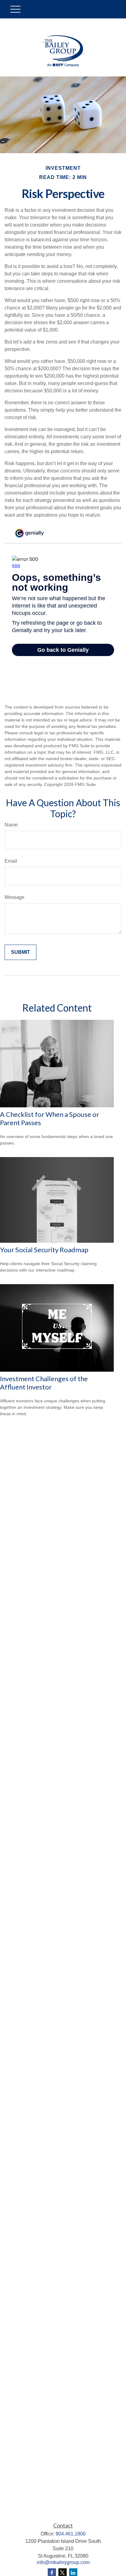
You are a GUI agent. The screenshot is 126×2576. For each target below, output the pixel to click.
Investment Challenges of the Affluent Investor (44, 1383)
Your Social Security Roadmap (44, 1250)
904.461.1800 (71, 2534)
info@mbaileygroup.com (63, 2562)
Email (11, 861)
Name (11, 825)
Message (15, 897)
